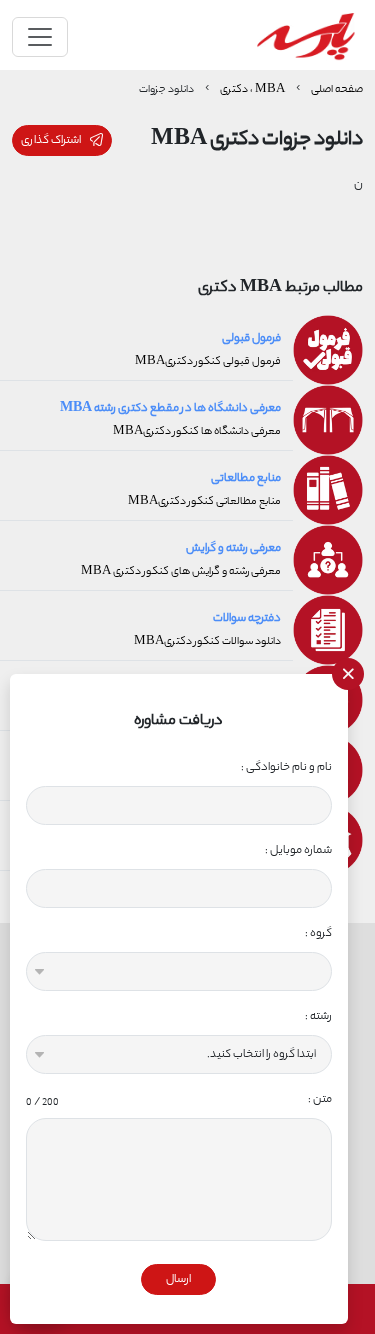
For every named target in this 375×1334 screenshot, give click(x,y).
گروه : (318, 933)
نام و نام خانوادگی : (286, 767)
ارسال (178, 1279)
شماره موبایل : (298, 850)
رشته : (318, 1016)
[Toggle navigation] (40, 37)
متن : (179, 1099)
